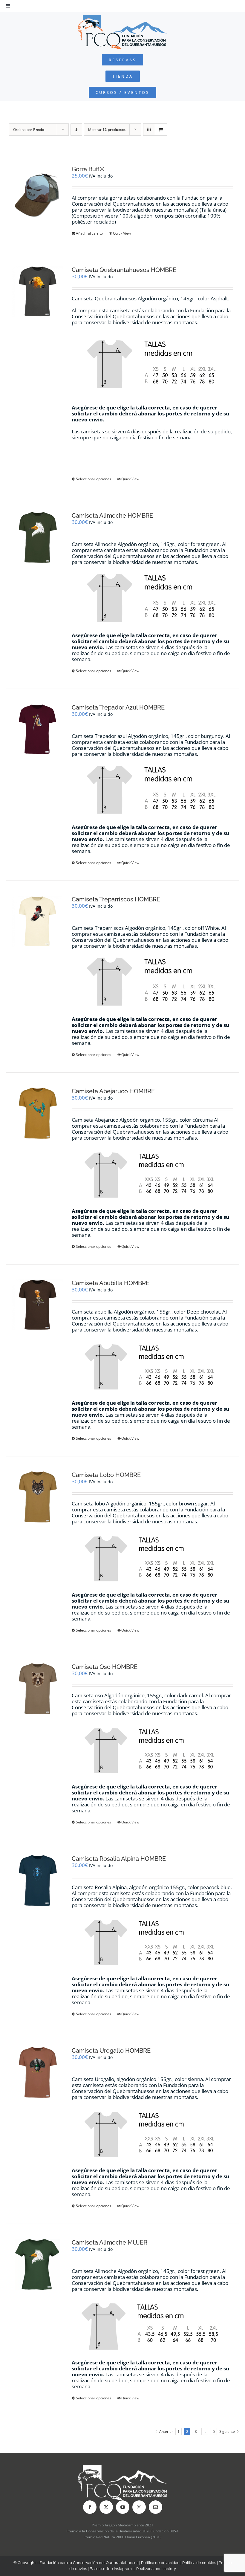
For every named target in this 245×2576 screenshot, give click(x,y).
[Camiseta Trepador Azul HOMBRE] (37, 729)
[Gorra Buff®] (37, 195)
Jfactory (169, 2569)
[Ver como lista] (161, 130)
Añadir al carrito (89, 233)
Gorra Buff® (88, 169)
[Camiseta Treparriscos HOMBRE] (37, 921)
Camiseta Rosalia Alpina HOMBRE (119, 1859)
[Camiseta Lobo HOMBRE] (37, 1497)
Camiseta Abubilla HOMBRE (111, 1283)
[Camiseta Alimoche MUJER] (37, 2264)
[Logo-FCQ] (122, 17)
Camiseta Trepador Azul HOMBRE (118, 707)
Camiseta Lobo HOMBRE (106, 1475)
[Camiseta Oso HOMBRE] (37, 1689)
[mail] (156, 2507)
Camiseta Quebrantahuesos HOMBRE (124, 270)
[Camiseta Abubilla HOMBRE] (37, 1305)
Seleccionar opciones (94, 479)
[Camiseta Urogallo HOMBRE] (37, 2072)
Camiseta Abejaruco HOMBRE (113, 1091)
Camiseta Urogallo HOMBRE (111, 2051)
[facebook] (90, 2507)
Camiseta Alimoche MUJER (110, 2242)
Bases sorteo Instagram (111, 2569)
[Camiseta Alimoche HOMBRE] (37, 537)
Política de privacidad (160, 2563)
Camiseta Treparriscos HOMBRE (116, 899)
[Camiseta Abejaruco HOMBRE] (37, 1113)
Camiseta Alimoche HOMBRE (112, 516)
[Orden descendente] (76, 130)
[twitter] (106, 2507)
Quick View (122, 233)
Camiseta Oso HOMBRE (105, 1667)
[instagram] (139, 2507)
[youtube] (123, 2507)
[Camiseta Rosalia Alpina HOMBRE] (37, 1881)
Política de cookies (199, 2563)
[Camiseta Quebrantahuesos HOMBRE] (37, 292)
